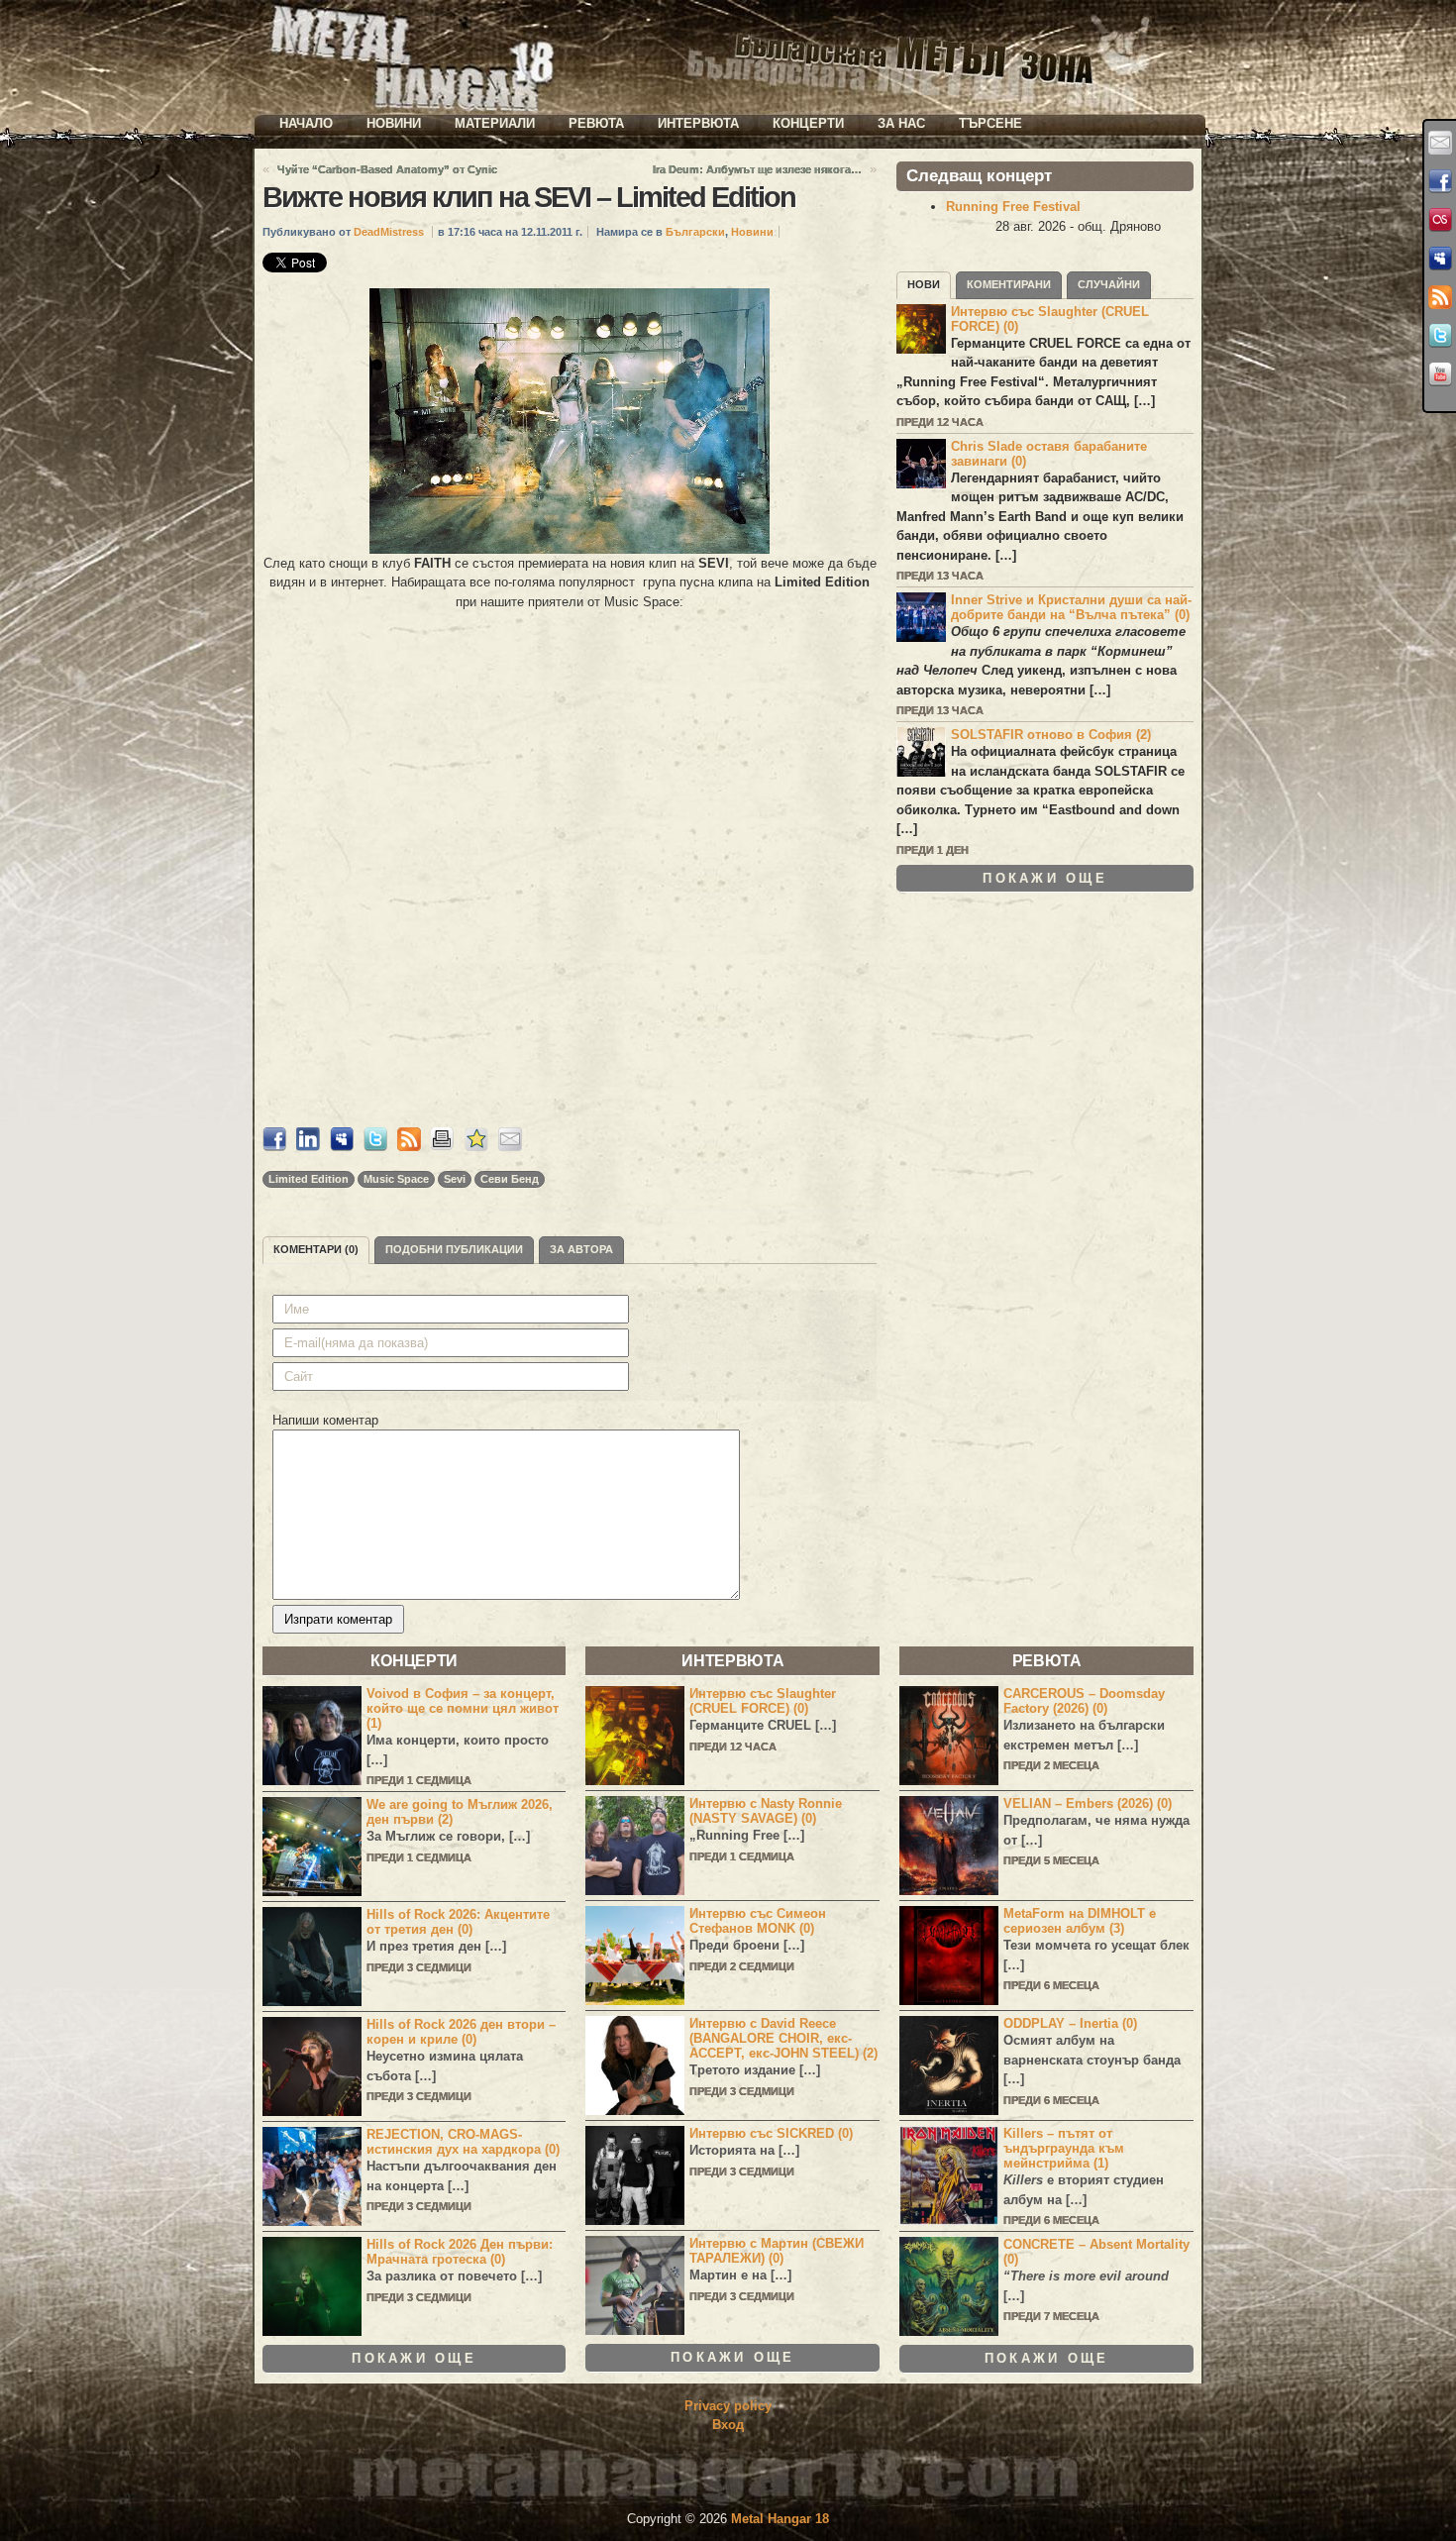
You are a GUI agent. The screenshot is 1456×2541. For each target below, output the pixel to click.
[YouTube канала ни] (1440, 374)
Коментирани (1009, 284)
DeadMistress (389, 232)
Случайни (1109, 284)
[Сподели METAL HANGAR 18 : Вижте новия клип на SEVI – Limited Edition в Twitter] (375, 1147)
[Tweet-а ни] (1440, 336)
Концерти (808, 123)
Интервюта (698, 123)
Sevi (455, 1179)
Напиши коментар (325, 1420)
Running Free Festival (1013, 207)
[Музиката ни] (1440, 220)
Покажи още (1045, 878)
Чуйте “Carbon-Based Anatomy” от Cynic (387, 169)
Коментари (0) (316, 1249)
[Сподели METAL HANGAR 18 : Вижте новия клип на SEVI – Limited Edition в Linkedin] (308, 1147)
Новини (394, 123)
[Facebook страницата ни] (1440, 181)
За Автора (581, 1249)
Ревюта (596, 123)
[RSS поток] (1440, 297)
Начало (306, 123)
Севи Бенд (510, 1179)
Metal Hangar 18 (780, 2519)
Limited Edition (309, 1179)
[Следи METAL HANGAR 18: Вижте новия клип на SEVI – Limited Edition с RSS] (409, 1147)
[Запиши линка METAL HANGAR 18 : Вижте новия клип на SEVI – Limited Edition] (476, 1147)
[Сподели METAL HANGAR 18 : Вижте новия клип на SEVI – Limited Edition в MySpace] (342, 1147)
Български (695, 232)
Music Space (396, 1179)
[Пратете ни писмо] (1440, 143)
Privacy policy (728, 2406)
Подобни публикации (454, 1249)
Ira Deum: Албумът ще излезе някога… (757, 169)
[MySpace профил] (1440, 259)
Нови (924, 284)
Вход (728, 2425)
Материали (495, 123)
